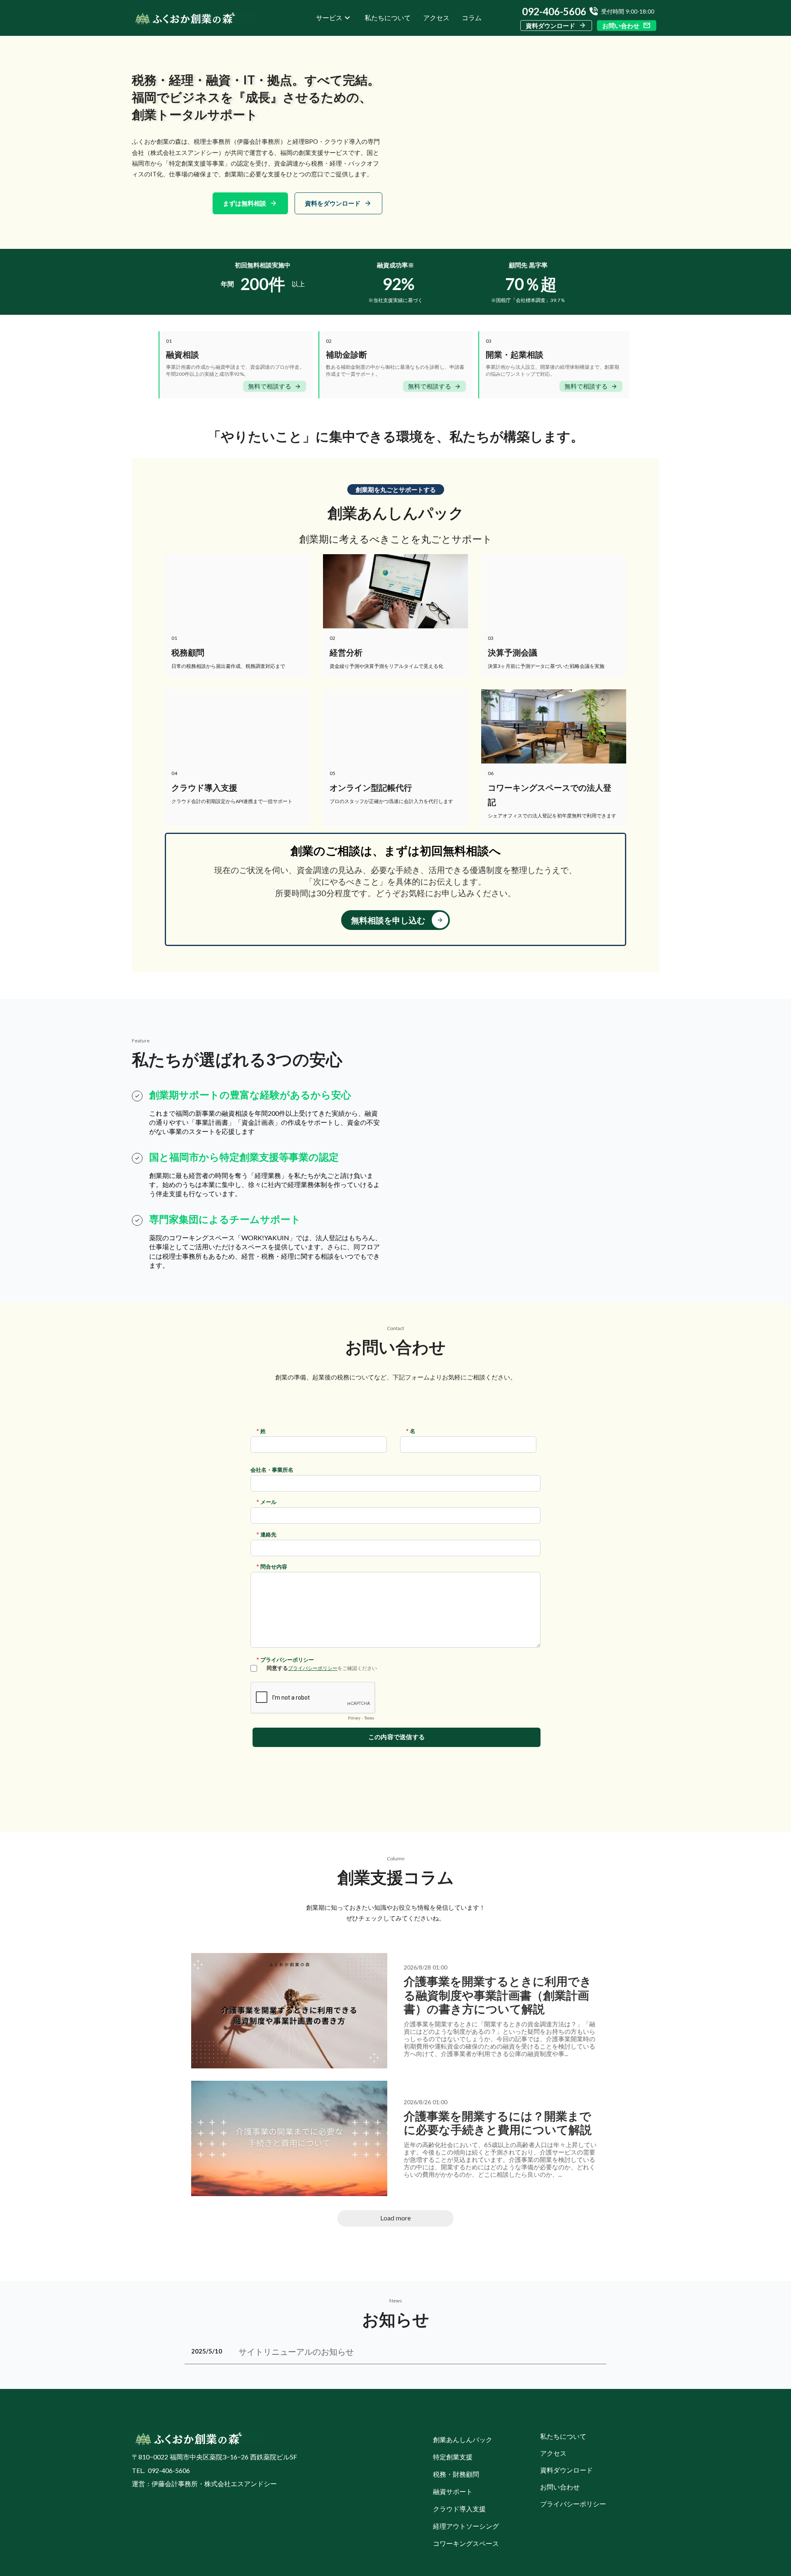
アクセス (436, 18)
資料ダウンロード (550, 26)
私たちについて (388, 18)
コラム (472, 18)
